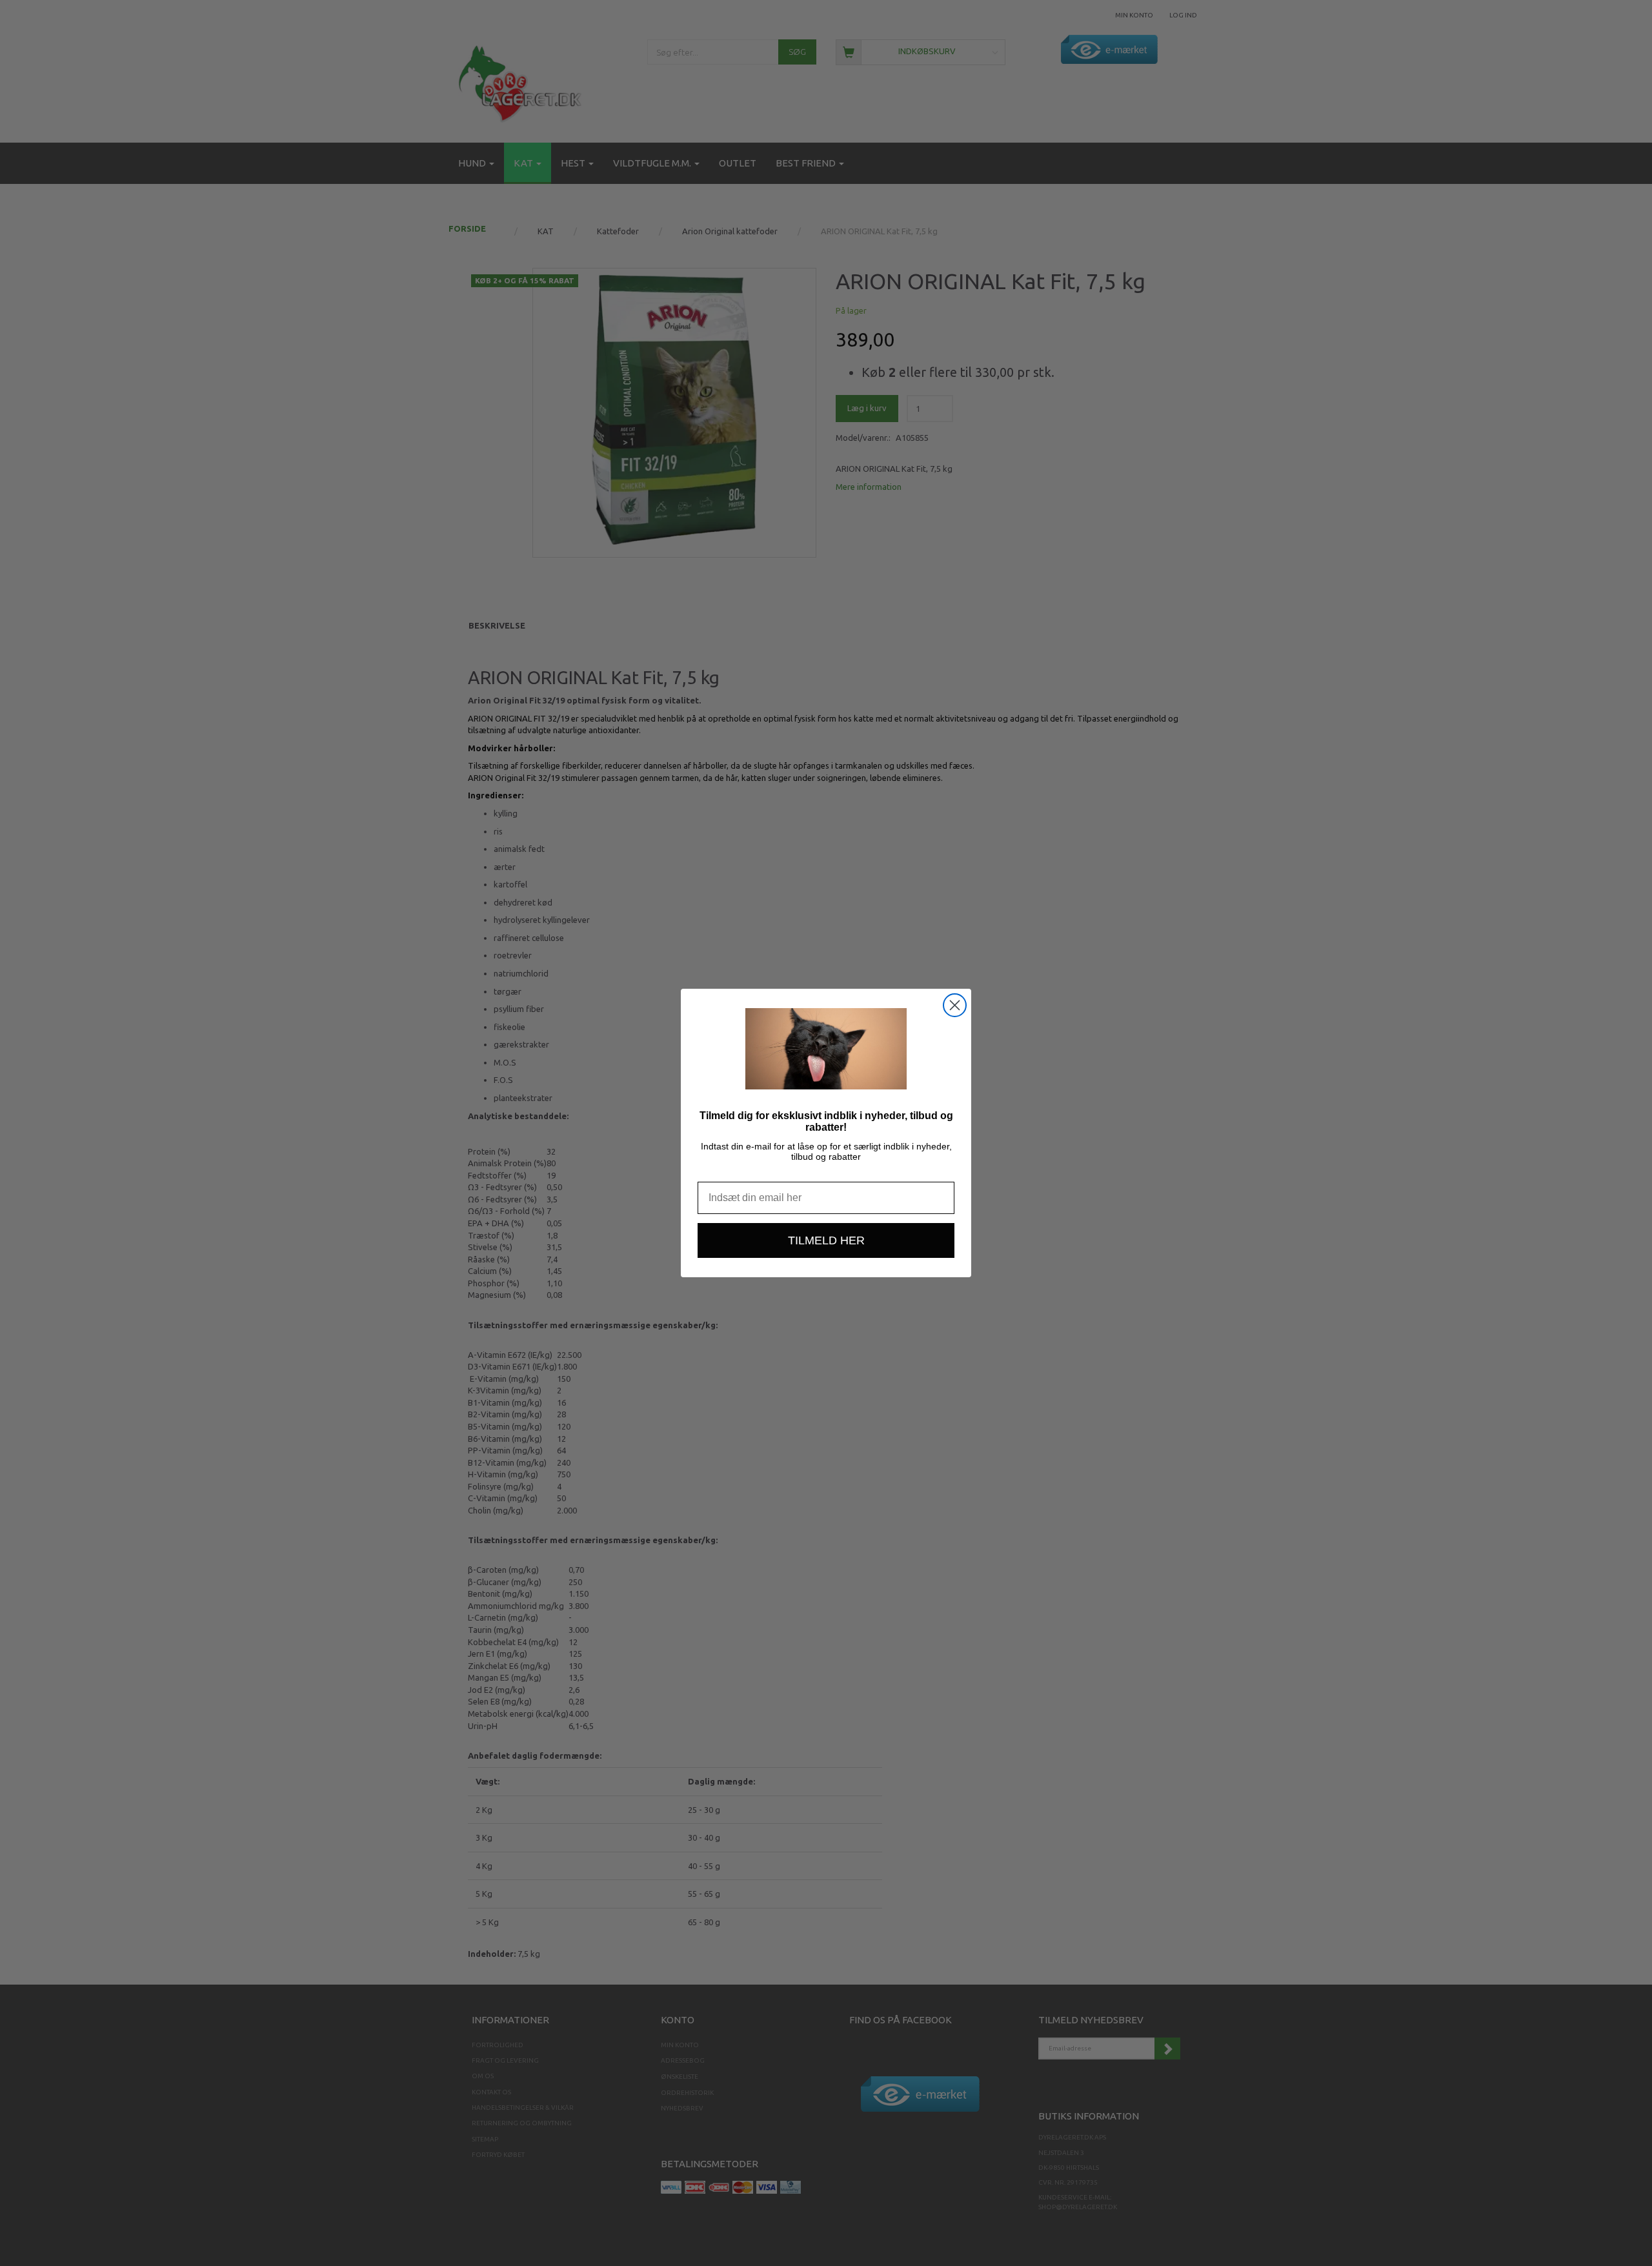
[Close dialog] (955, 1005)
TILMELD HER (826, 1240)
